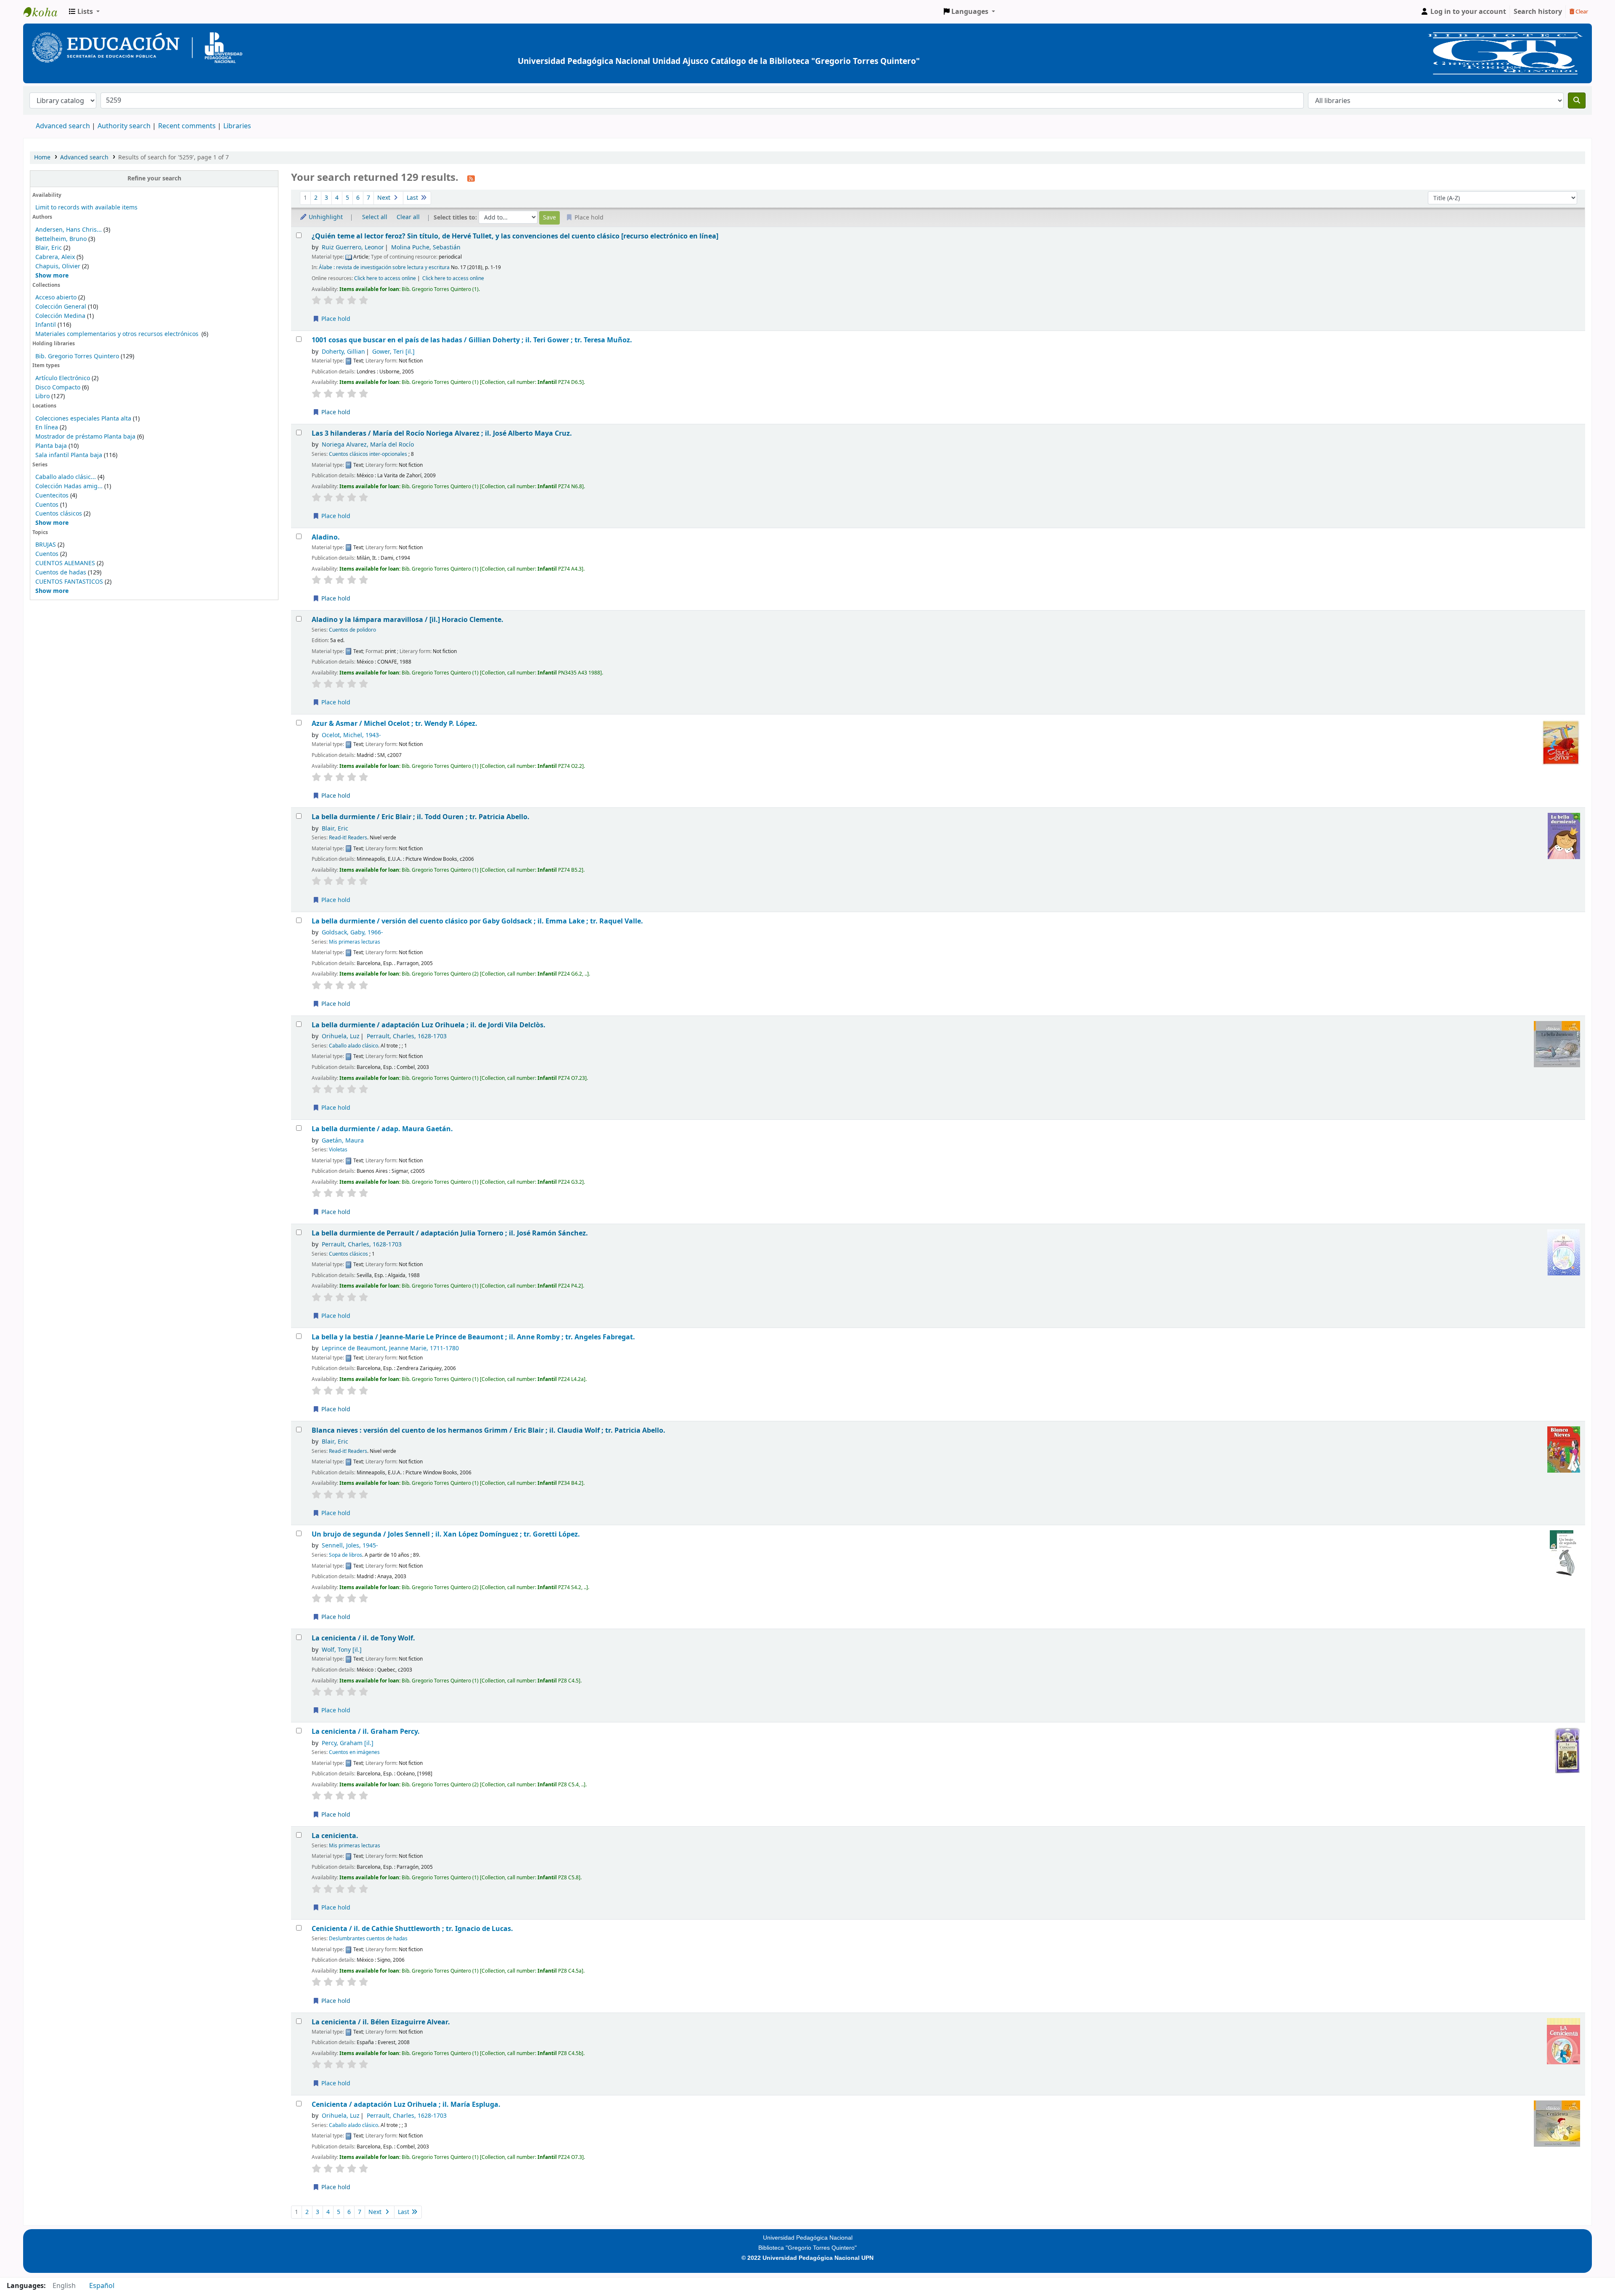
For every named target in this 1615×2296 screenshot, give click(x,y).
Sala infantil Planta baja (70, 455)
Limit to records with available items (86, 208)
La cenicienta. (335, 1836)
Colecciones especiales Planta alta (83, 419)
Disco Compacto (58, 388)
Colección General (62, 307)
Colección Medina (61, 316)
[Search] (1577, 101)
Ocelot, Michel (351, 735)
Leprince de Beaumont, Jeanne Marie (390, 1348)
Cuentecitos (52, 496)
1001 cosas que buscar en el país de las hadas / (472, 340)
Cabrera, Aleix (55, 257)
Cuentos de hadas (61, 573)
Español (102, 2286)
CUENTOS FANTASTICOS (69, 582)
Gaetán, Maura (343, 1141)
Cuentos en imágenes (354, 1752)
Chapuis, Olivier (58, 266)
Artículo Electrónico (64, 378)
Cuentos (47, 505)
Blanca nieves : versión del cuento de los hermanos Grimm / (488, 1430)
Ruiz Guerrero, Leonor (353, 247)
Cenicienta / (412, 1929)
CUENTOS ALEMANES (65, 563)
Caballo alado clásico (353, 1046)
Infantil (46, 325)
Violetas (338, 1150)
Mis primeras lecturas (355, 942)
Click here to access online (385, 278)
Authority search (124, 126)
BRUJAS (46, 545)
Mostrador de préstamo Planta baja (85, 437)
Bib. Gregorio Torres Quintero (77, 356)
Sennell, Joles (350, 1546)
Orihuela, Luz (341, 1036)
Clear (1581, 12)
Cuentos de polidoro (352, 630)
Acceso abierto (56, 298)
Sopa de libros (346, 1555)
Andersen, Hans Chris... (69, 230)
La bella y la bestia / (473, 1337)
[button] (84, 12)
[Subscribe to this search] (471, 178)
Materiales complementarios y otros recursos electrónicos (118, 334)
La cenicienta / (363, 1638)
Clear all (408, 217)
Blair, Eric (49, 248)
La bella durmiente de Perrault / (450, 1233)
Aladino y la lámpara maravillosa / (408, 620)
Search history (1538, 12)
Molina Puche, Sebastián (426, 247)
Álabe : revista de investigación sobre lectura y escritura (384, 267)
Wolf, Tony (342, 1650)
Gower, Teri (393, 352)
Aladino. (326, 537)
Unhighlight (325, 217)
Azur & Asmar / (394, 723)
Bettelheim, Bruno (61, 239)
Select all (375, 217)
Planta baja (52, 446)
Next (385, 198)
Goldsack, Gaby (352, 932)
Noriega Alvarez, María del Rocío (368, 445)
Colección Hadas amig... (69, 486)
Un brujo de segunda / (446, 1534)
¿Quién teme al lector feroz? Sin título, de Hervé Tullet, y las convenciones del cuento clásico (515, 236)
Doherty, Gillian (343, 352)
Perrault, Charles (407, 1036)
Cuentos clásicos (59, 514)
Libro (42, 396)
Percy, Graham (348, 1743)
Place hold (335, 319)
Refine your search (154, 179)
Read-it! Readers (348, 838)
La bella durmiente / (421, 817)
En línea (47, 427)
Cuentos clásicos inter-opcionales (368, 454)
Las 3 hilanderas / (442, 433)
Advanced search (63, 126)
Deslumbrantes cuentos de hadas (368, 1939)
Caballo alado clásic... (66, 477)
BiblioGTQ (45, 12)
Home (42, 157)
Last (413, 198)
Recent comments (187, 126)
